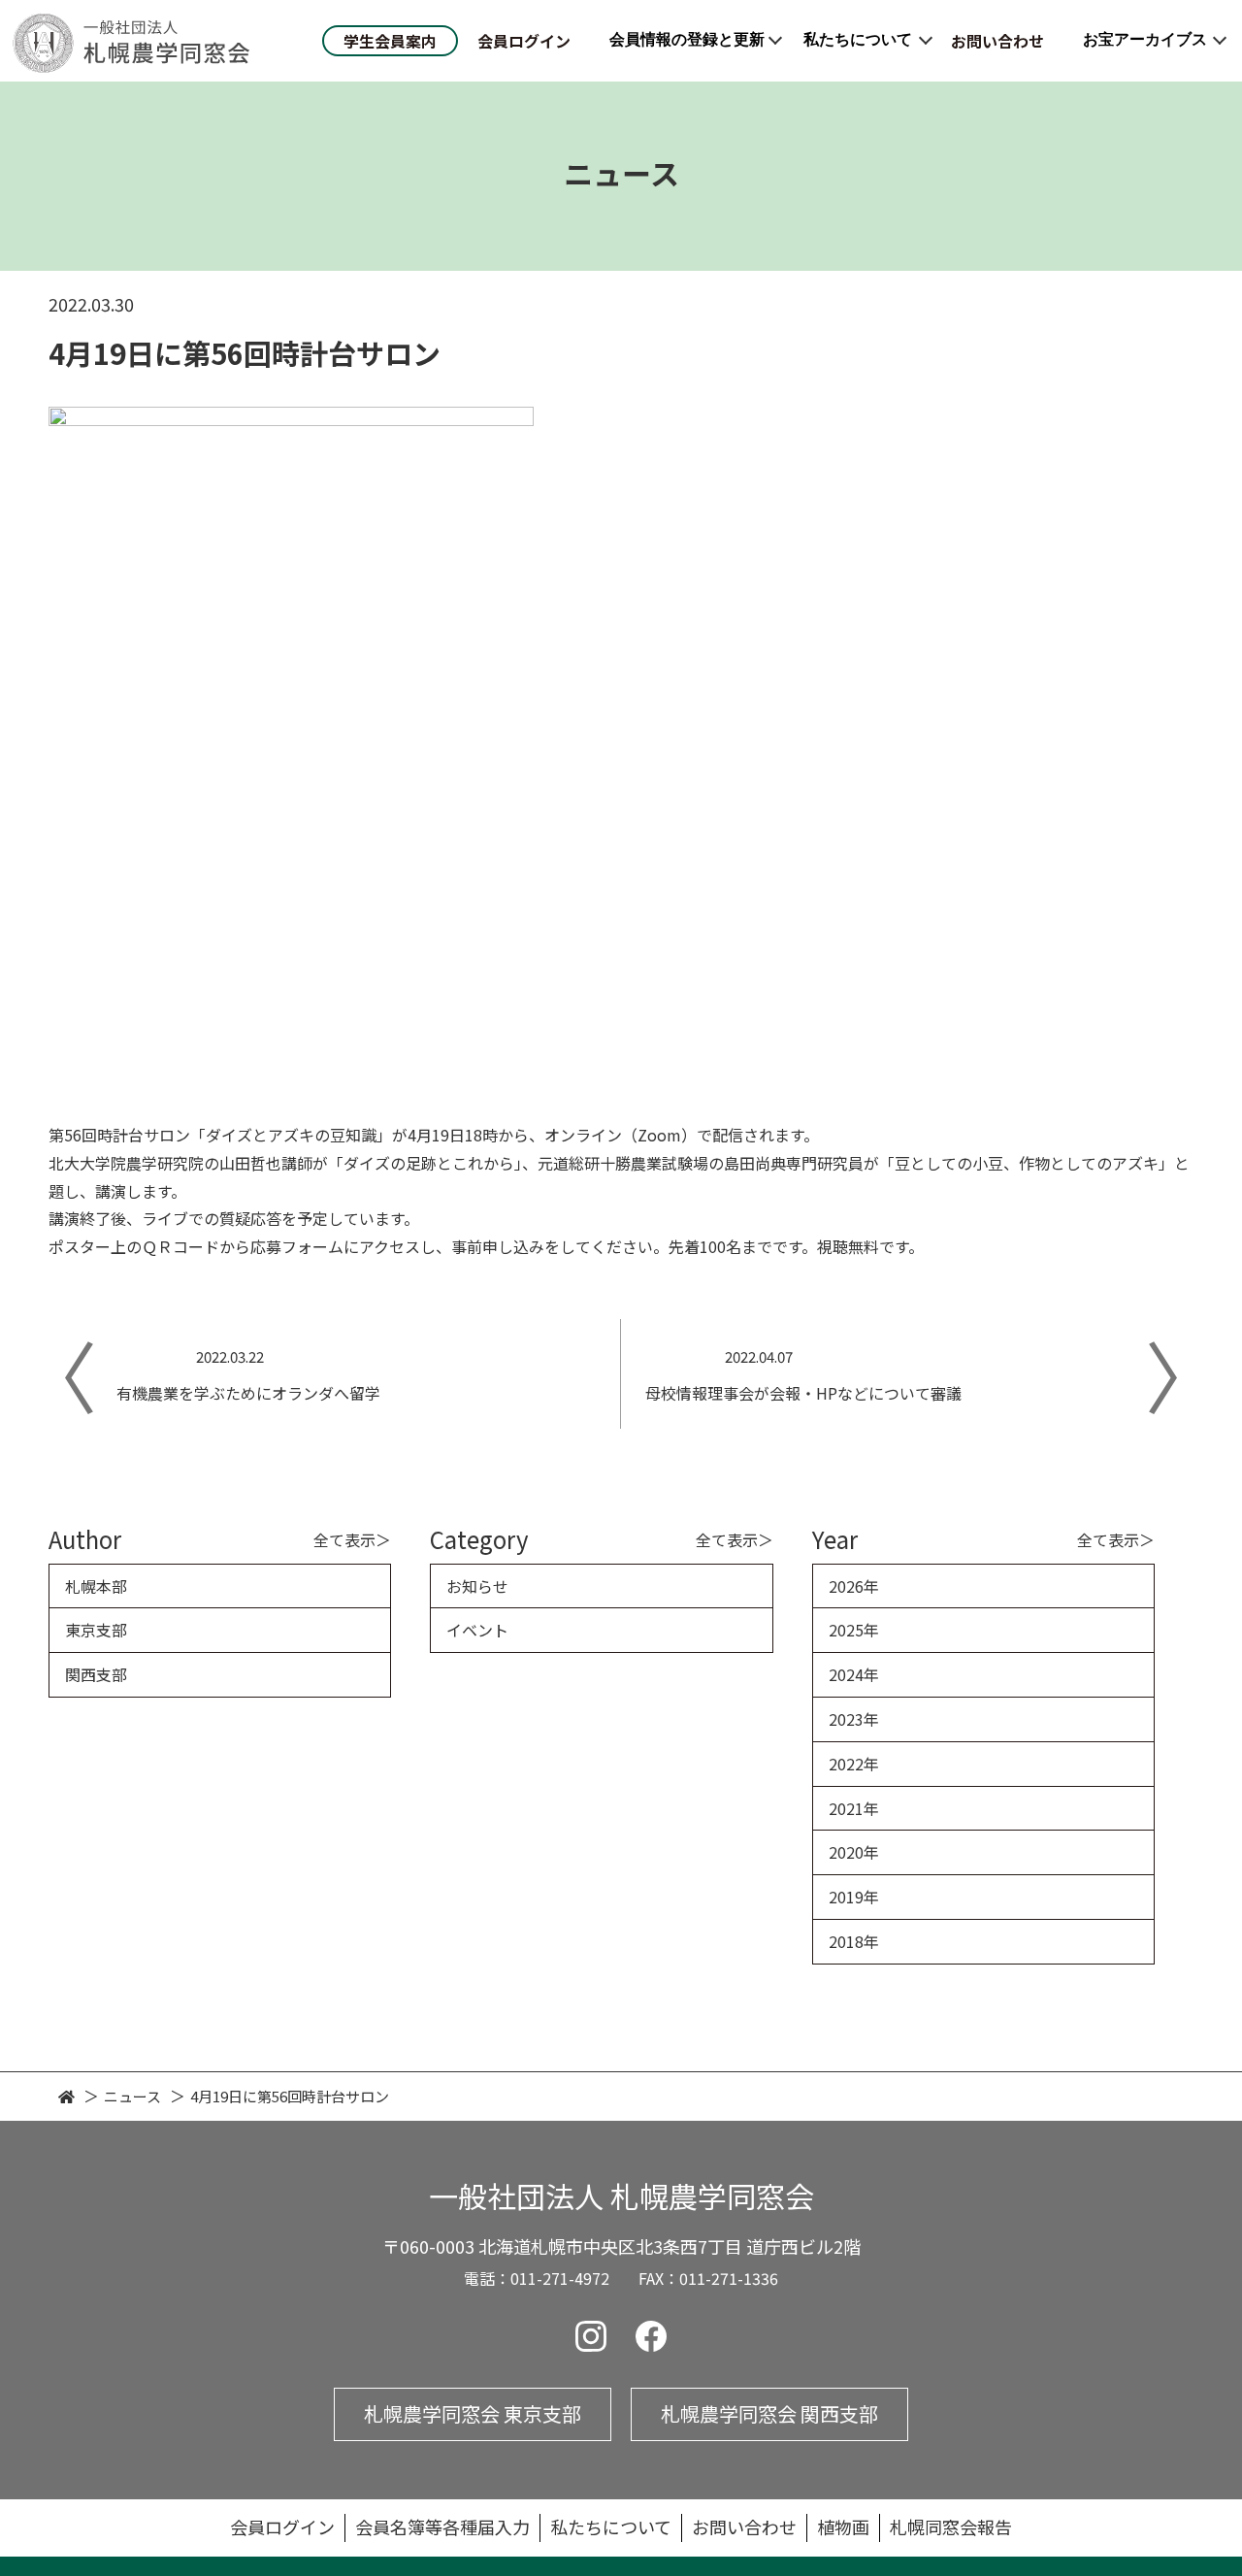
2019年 (854, 1897)
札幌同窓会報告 (951, 2526)
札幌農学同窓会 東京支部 (473, 2413)
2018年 (854, 1941)
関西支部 (96, 1674)
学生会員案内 (390, 41)
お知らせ (477, 1586)
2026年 (854, 1586)
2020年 (854, 1852)
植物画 (843, 2526)
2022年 (854, 1764)
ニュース (132, 2096)
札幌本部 (96, 1586)
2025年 (854, 1630)
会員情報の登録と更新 (687, 39)
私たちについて (858, 39)
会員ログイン (524, 41)
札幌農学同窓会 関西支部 (769, 2413)
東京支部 (96, 1630)
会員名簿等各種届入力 (442, 2526)
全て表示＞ (352, 1539)
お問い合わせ (997, 41)
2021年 (854, 1808)
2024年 (854, 1674)
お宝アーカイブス (1145, 39)
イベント (477, 1630)
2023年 (854, 1719)
